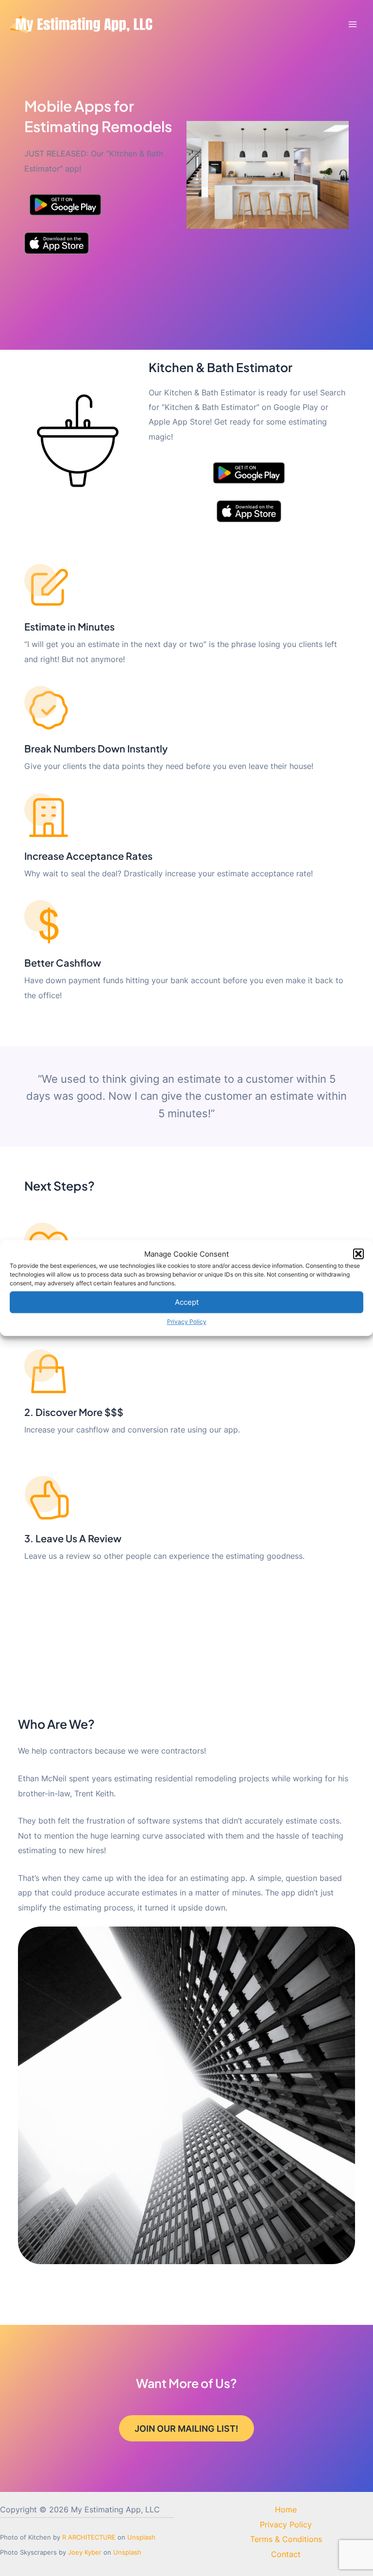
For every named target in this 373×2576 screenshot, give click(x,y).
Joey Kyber (85, 2552)
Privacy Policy (187, 1322)
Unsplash (141, 2537)
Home (286, 2509)
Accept (187, 1302)
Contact (286, 2554)
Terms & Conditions (286, 2539)
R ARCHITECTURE (89, 2537)
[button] (358, 1254)
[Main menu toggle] (352, 25)
